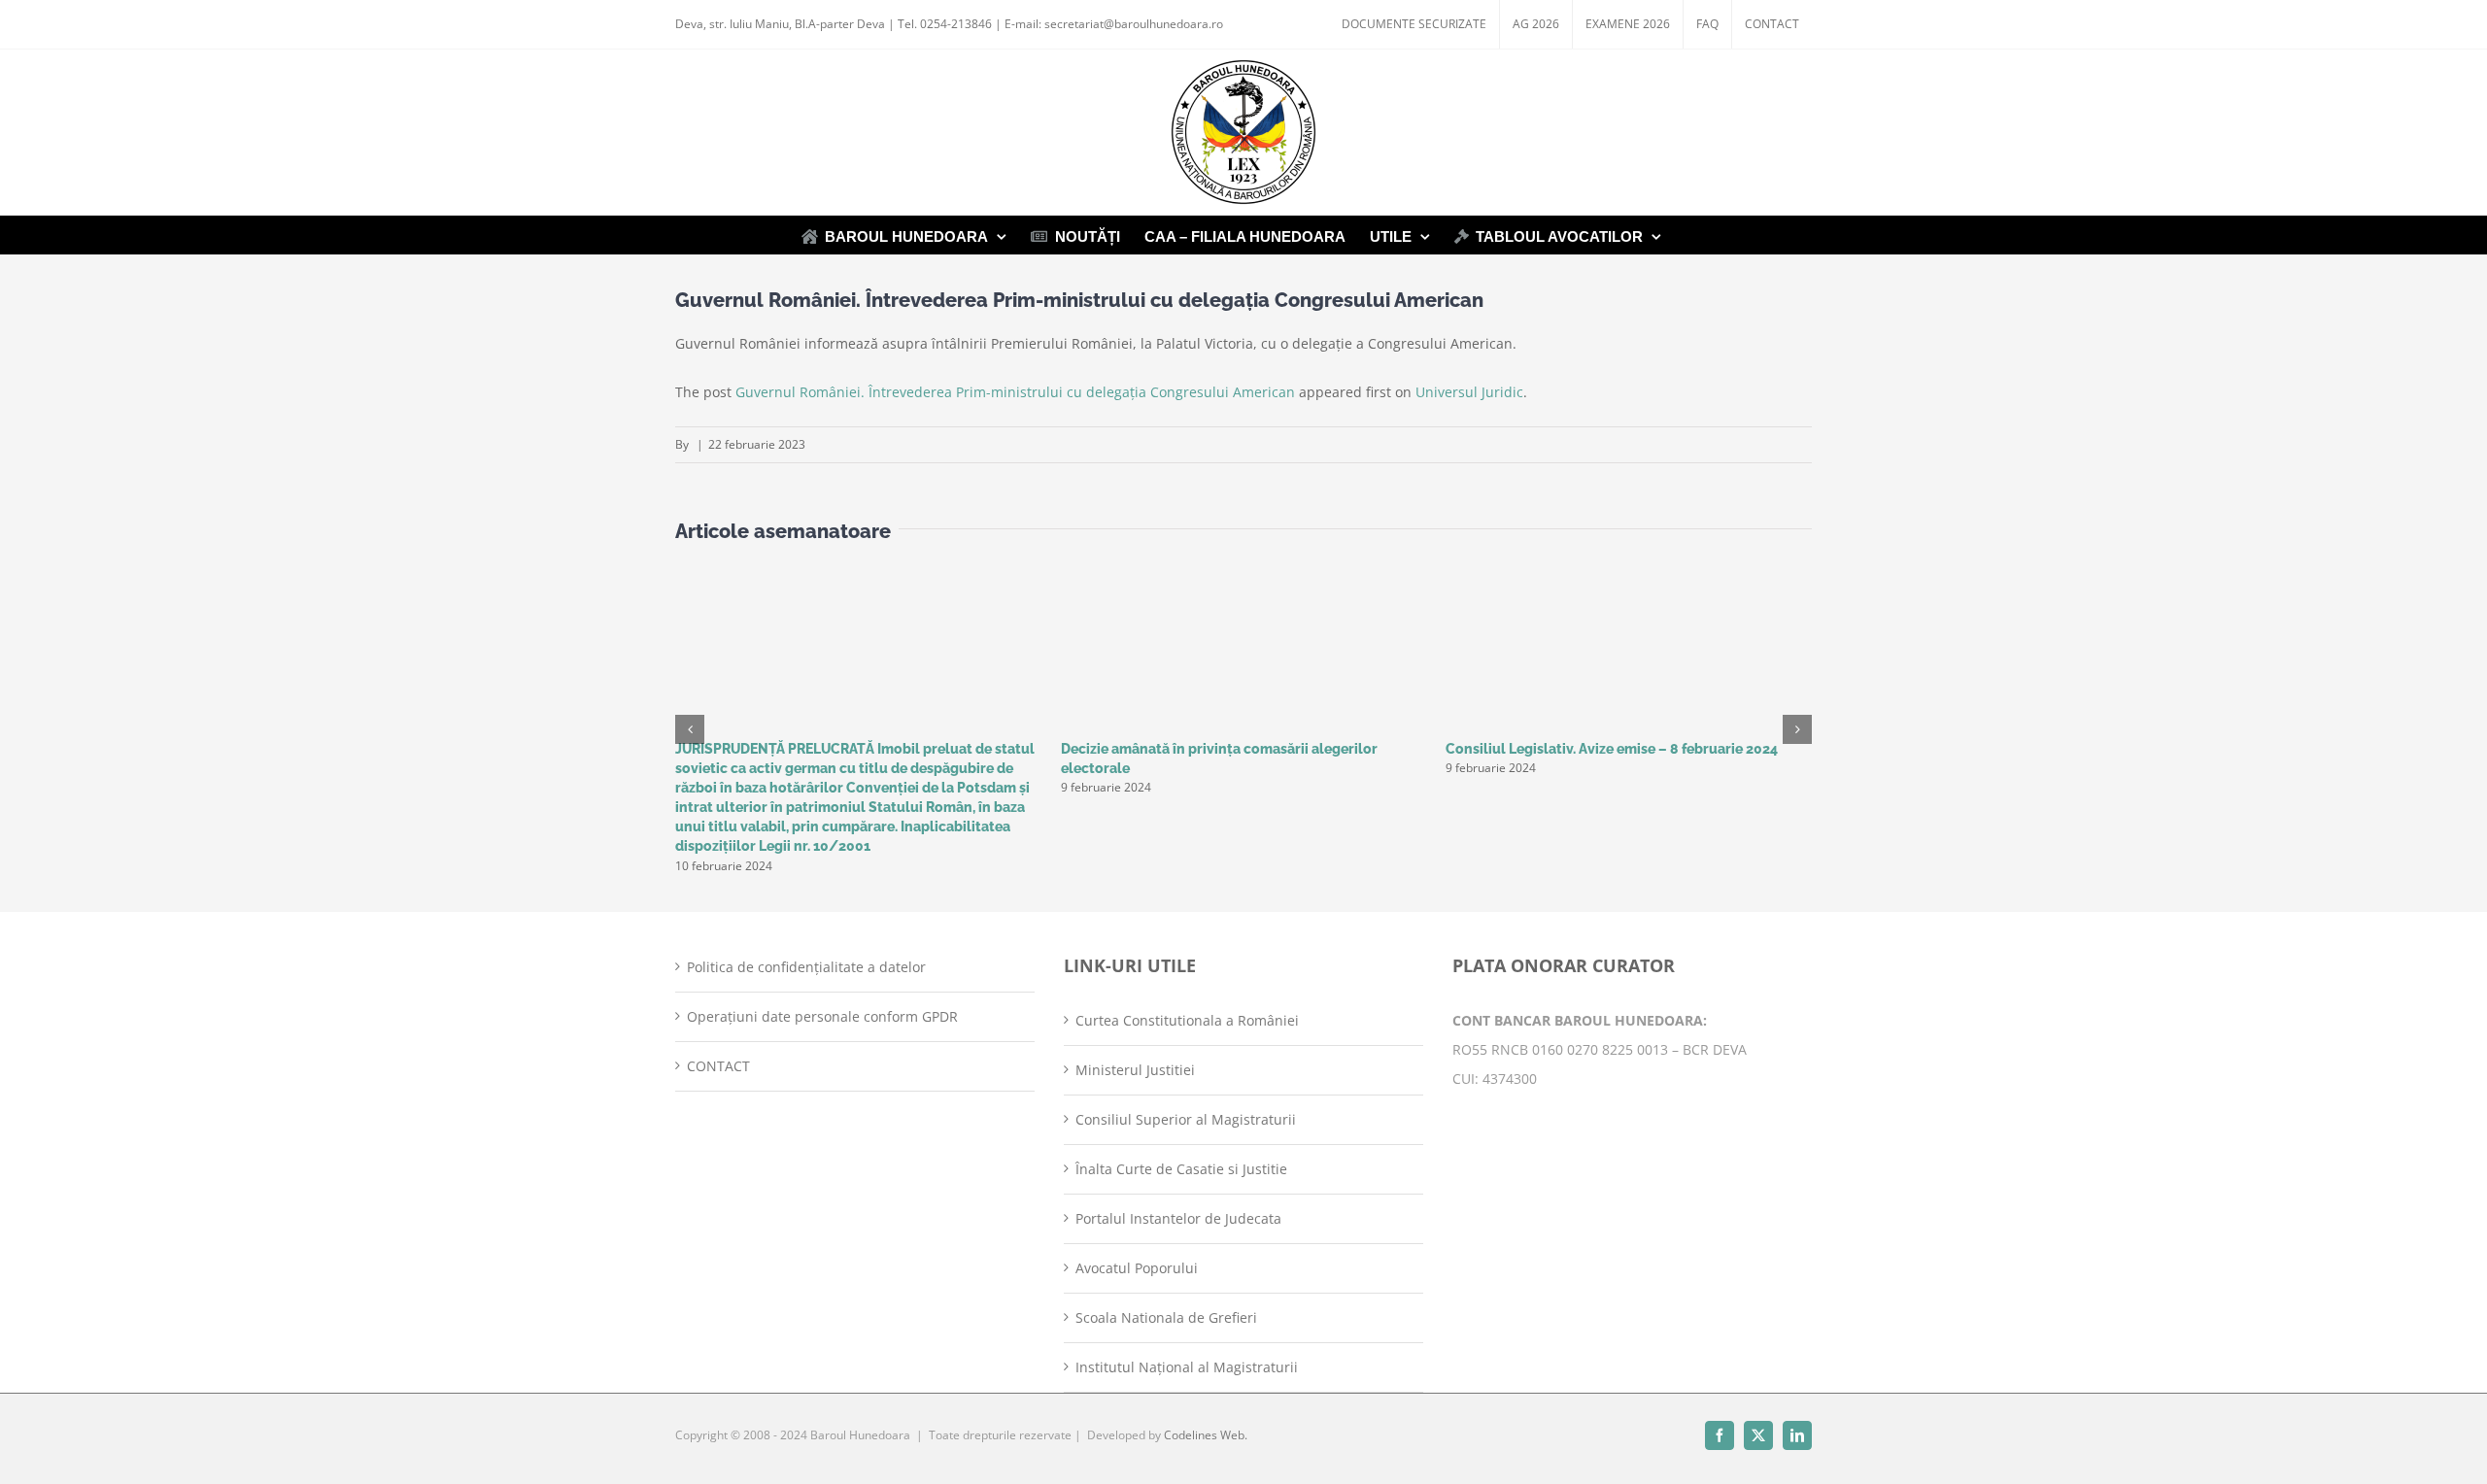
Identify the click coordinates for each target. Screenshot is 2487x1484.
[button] (690, 729)
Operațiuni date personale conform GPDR (822, 1016)
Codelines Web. (1206, 1435)
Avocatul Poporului (1137, 1268)
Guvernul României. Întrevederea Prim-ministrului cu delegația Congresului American (1015, 392)
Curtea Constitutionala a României (1187, 1020)
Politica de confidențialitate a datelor (806, 967)
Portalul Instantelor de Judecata (1178, 1218)
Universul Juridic (1469, 392)
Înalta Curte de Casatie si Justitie (1181, 1169)
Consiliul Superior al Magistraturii (1186, 1119)
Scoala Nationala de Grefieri (1166, 1317)
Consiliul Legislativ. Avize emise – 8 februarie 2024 (1612, 749)
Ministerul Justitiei (1135, 1070)
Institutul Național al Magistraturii (1187, 1367)
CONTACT (718, 1066)
